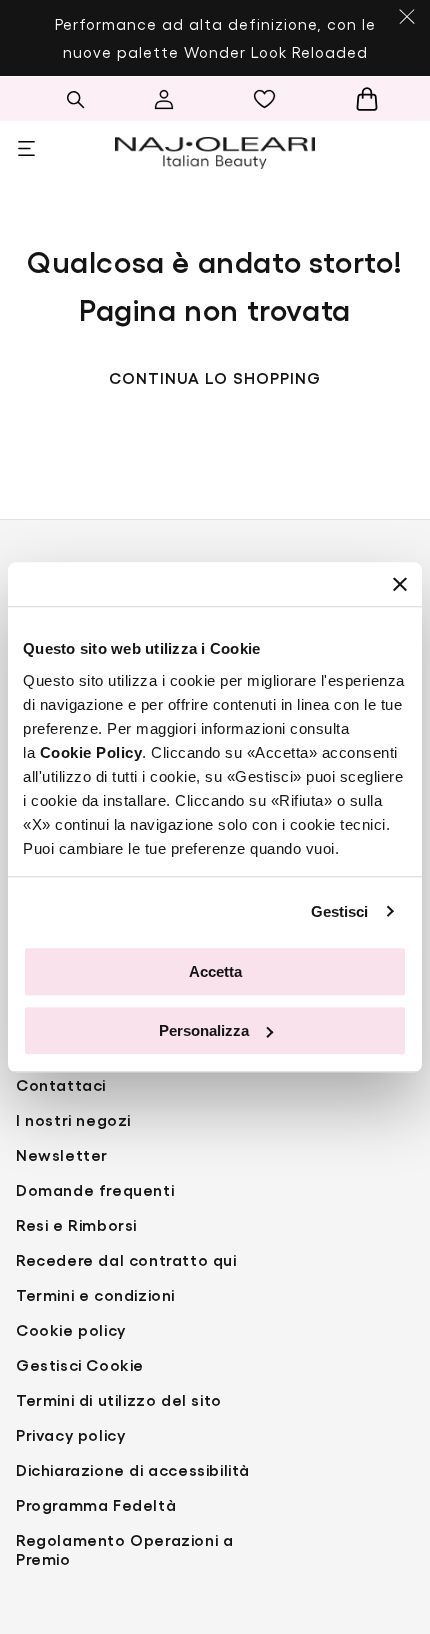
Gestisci (340, 911)
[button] (75, 99)
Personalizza (204, 1030)
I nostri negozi (73, 1119)
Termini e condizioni (95, 1294)
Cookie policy (71, 1329)
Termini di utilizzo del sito (119, 1399)
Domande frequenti (95, 1189)
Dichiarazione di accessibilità (133, 1469)
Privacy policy (70, 1434)
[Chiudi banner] (400, 584)
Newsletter (62, 1154)
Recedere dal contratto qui (126, 1259)
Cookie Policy (91, 752)
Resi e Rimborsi (76, 1224)
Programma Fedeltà (96, 1504)
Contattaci (61, 1084)
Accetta (215, 971)
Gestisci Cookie (80, 1364)
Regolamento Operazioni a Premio (124, 1549)
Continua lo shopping (215, 377)
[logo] (215, 149)
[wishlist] (270, 99)
